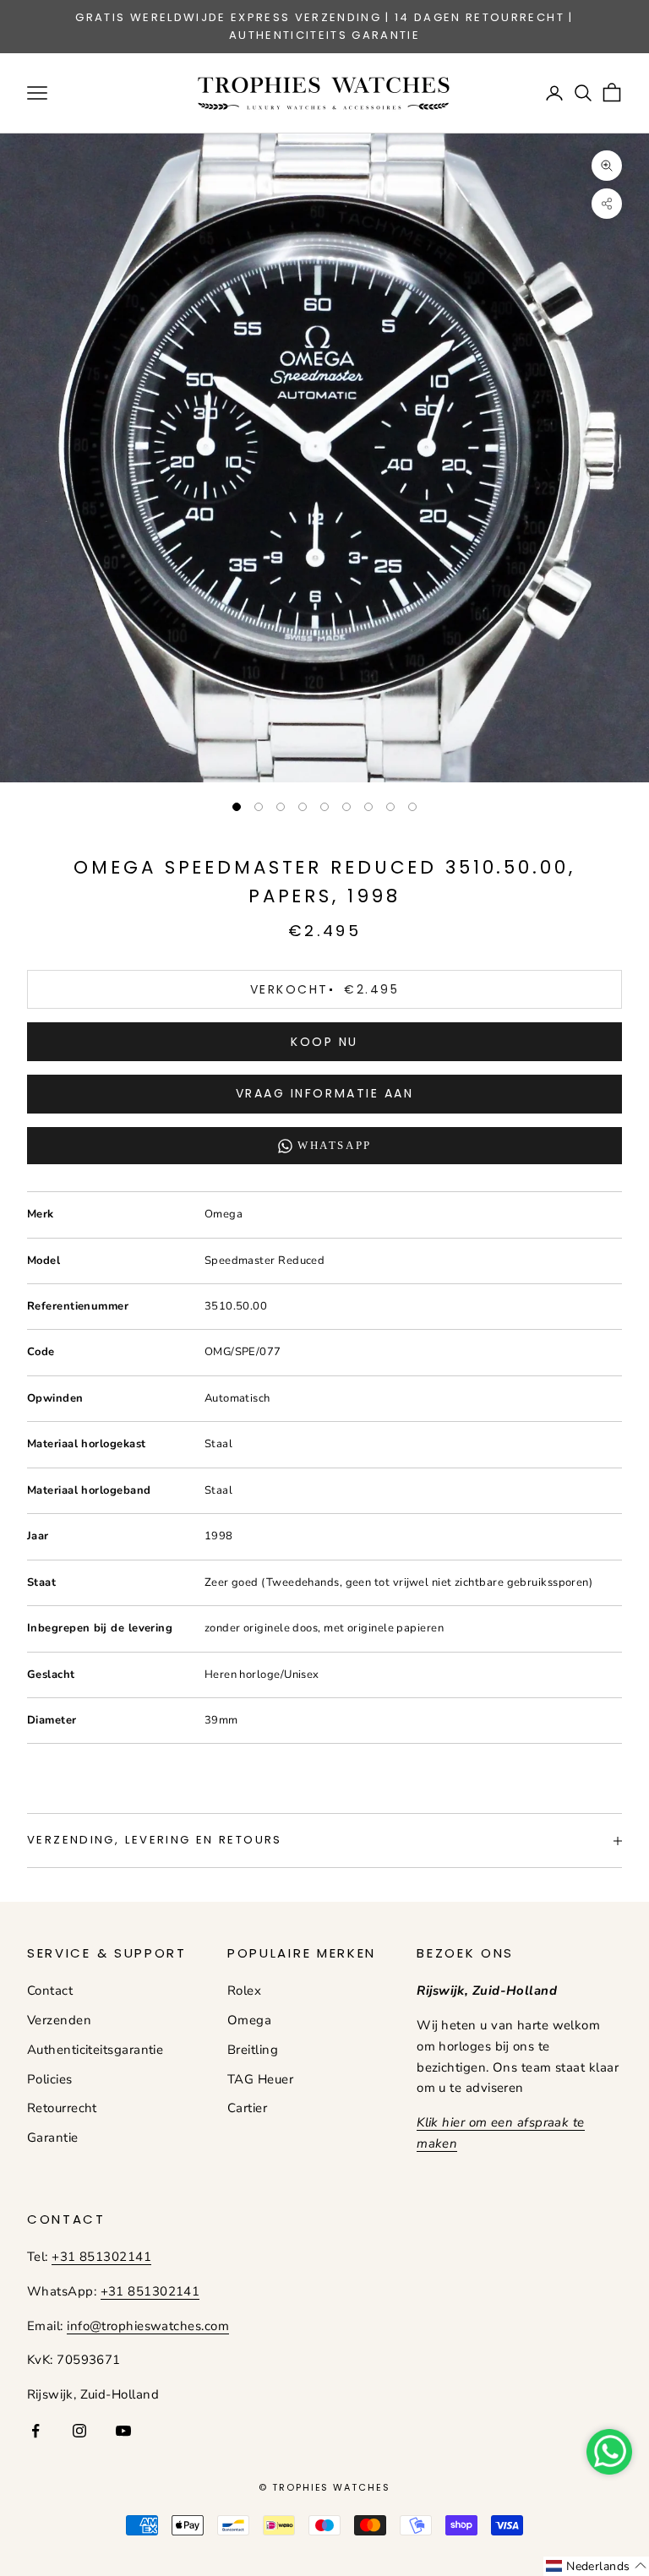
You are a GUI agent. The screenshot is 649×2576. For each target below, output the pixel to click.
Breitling (253, 2050)
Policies (50, 2079)
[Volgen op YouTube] (123, 2431)
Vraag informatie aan (324, 1093)
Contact (50, 1991)
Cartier (247, 2108)
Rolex (244, 1991)
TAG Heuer (260, 2079)
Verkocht (324, 989)
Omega (249, 2020)
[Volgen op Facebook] (35, 2431)
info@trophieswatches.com (148, 2326)
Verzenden (59, 2020)
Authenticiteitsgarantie (95, 2050)
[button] (596, 2566)
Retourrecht (62, 2108)
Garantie (53, 2138)
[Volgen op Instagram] (79, 2431)
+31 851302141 (101, 2257)
